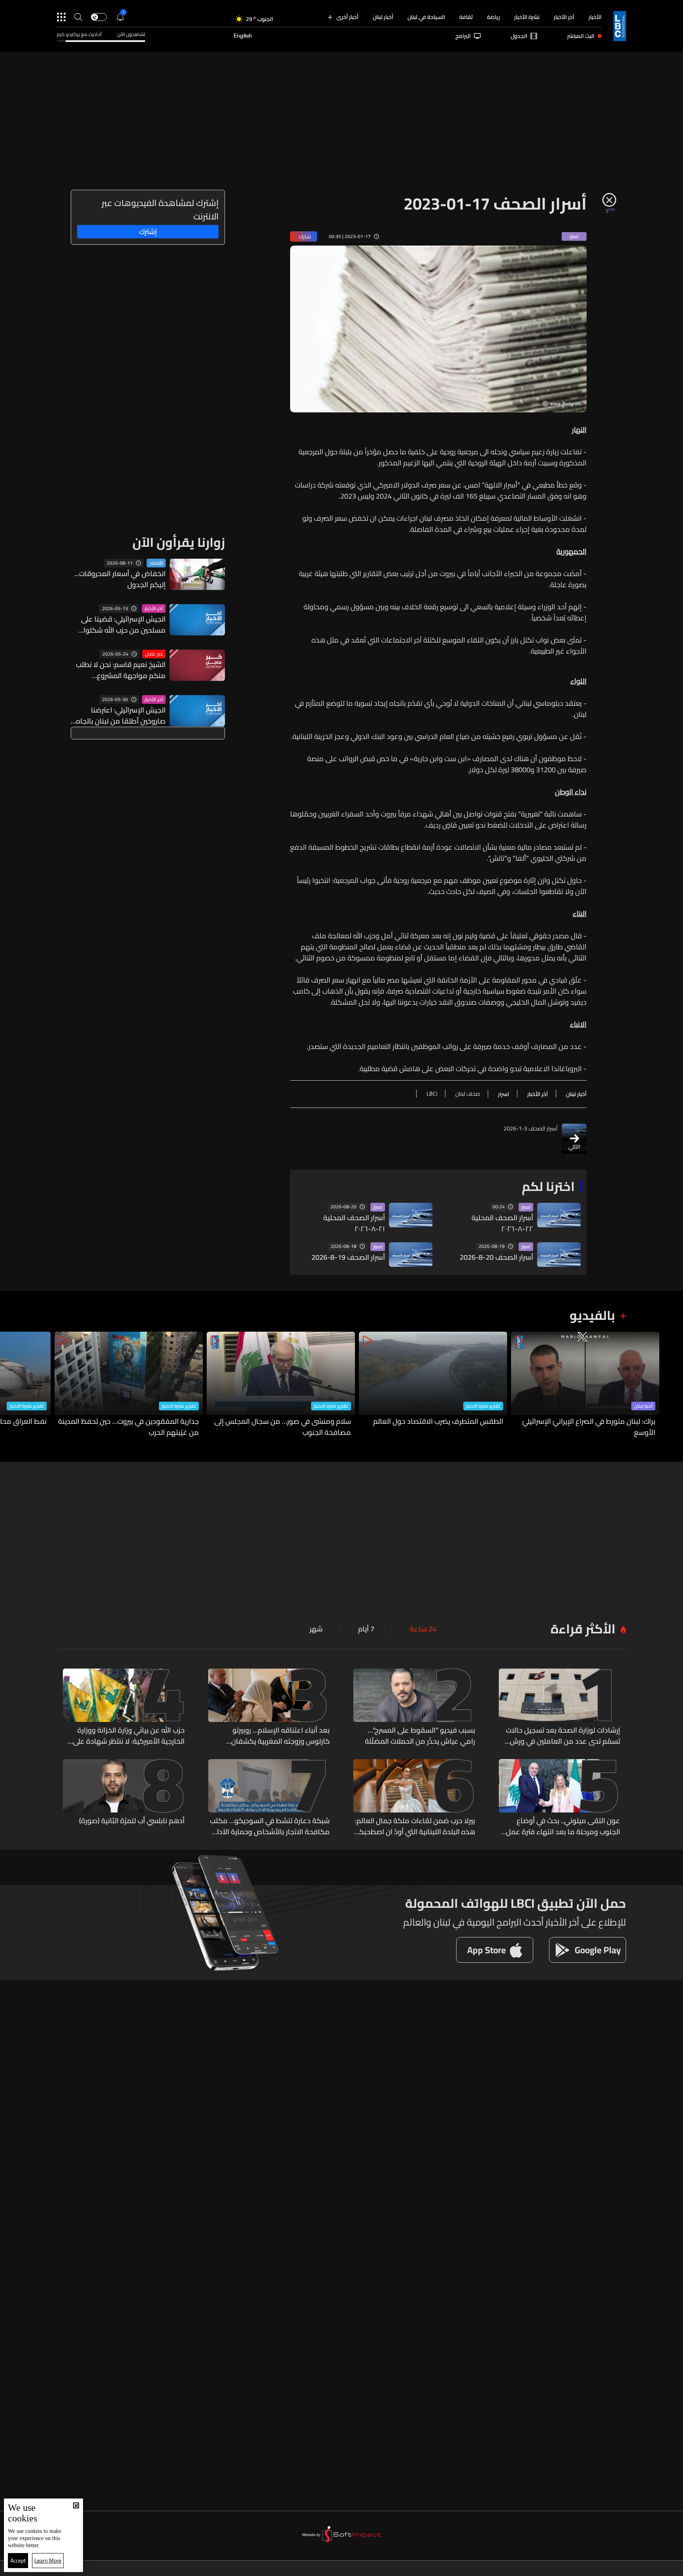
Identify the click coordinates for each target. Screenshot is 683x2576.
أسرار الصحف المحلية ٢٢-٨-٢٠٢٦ (502, 1223)
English (243, 36)
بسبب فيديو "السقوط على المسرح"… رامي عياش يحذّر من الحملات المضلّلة (420, 1736)
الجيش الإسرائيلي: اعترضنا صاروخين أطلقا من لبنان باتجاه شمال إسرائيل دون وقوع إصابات (118, 716)
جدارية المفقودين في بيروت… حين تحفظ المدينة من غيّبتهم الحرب (128, 1427)
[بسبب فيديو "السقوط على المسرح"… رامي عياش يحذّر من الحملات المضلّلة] (414, 1708)
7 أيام (366, 1629)
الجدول (519, 36)
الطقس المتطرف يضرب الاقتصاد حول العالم (438, 1422)
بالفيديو (592, 1315)
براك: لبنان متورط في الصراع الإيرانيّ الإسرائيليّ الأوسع (589, 1427)
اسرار (526, 1207)
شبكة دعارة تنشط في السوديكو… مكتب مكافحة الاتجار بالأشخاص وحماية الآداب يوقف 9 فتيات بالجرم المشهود (270, 1826)
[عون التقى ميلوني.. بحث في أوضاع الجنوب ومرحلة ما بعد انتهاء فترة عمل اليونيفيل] (560, 1798)
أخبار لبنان (383, 17)
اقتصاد (156, 563)
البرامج (463, 36)
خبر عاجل (154, 654)
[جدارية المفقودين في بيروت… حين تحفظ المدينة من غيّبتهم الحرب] (129, 1385)
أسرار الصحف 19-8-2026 (348, 1257)
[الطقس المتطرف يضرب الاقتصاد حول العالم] (433, 1385)
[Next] (10, 1385)
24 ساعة (423, 1629)
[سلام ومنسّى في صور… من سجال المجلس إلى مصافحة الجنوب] (281, 1385)
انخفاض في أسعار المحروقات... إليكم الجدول (120, 579)
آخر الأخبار (564, 17)
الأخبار (595, 17)
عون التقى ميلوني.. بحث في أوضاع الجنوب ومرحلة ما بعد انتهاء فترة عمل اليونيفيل (563, 1826)
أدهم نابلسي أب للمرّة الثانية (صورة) (132, 1821)
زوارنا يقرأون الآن (179, 542)
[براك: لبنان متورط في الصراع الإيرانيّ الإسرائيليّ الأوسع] (585, 1385)
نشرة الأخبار (527, 17)
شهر (316, 1629)
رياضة (493, 17)
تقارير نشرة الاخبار (483, 1406)
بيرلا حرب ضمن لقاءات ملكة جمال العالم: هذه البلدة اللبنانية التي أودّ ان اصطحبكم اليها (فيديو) (415, 1826)
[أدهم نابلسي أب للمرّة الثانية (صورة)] (124, 1798)
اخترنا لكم (548, 1186)
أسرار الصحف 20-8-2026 (496, 1257)
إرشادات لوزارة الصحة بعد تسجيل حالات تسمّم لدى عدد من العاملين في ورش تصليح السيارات (563, 1736)
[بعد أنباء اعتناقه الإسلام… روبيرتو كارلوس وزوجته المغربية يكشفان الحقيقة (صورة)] (269, 1708)
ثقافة (466, 17)
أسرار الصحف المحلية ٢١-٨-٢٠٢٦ (354, 1223)
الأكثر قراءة (583, 1629)
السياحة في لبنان (426, 17)
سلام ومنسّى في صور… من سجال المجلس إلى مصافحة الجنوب (283, 1427)
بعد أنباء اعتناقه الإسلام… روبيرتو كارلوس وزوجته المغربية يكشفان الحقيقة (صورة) (280, 1736)
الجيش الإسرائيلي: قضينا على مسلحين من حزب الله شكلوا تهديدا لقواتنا (123, 625)
